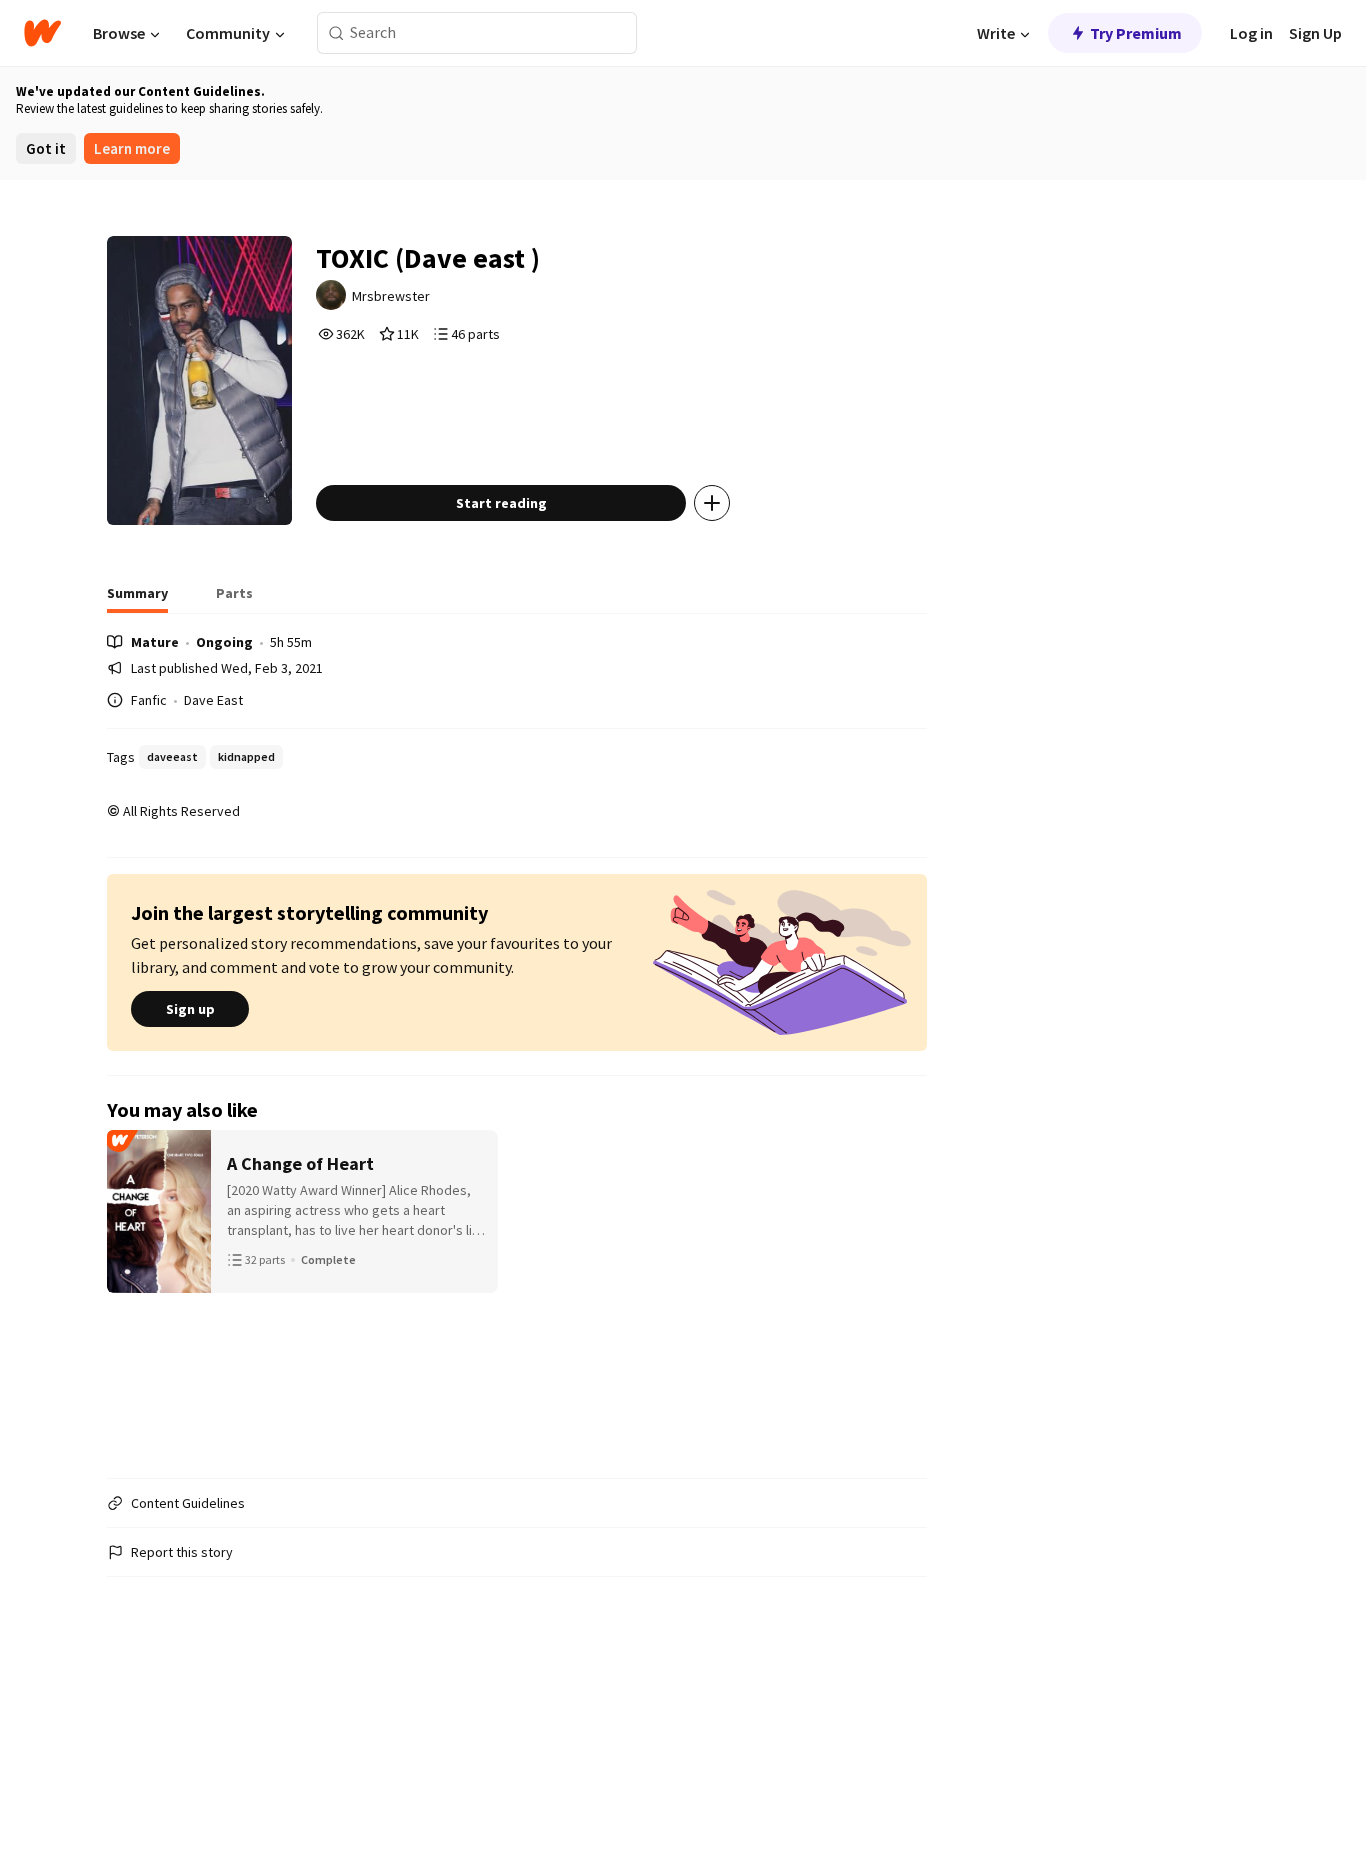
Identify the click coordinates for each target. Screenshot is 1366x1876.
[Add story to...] (712, 503)
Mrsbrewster (391, 296)
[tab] (137, 599)
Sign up (190, 1009)
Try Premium (1136, 33)
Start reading (501, 503)
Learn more (132, 148)
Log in (1251, 33)
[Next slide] (901, 1296)
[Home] (42, 33)
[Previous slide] (133, 1296)
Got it (46, 148)
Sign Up (1315, 33)
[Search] (336, 33)
